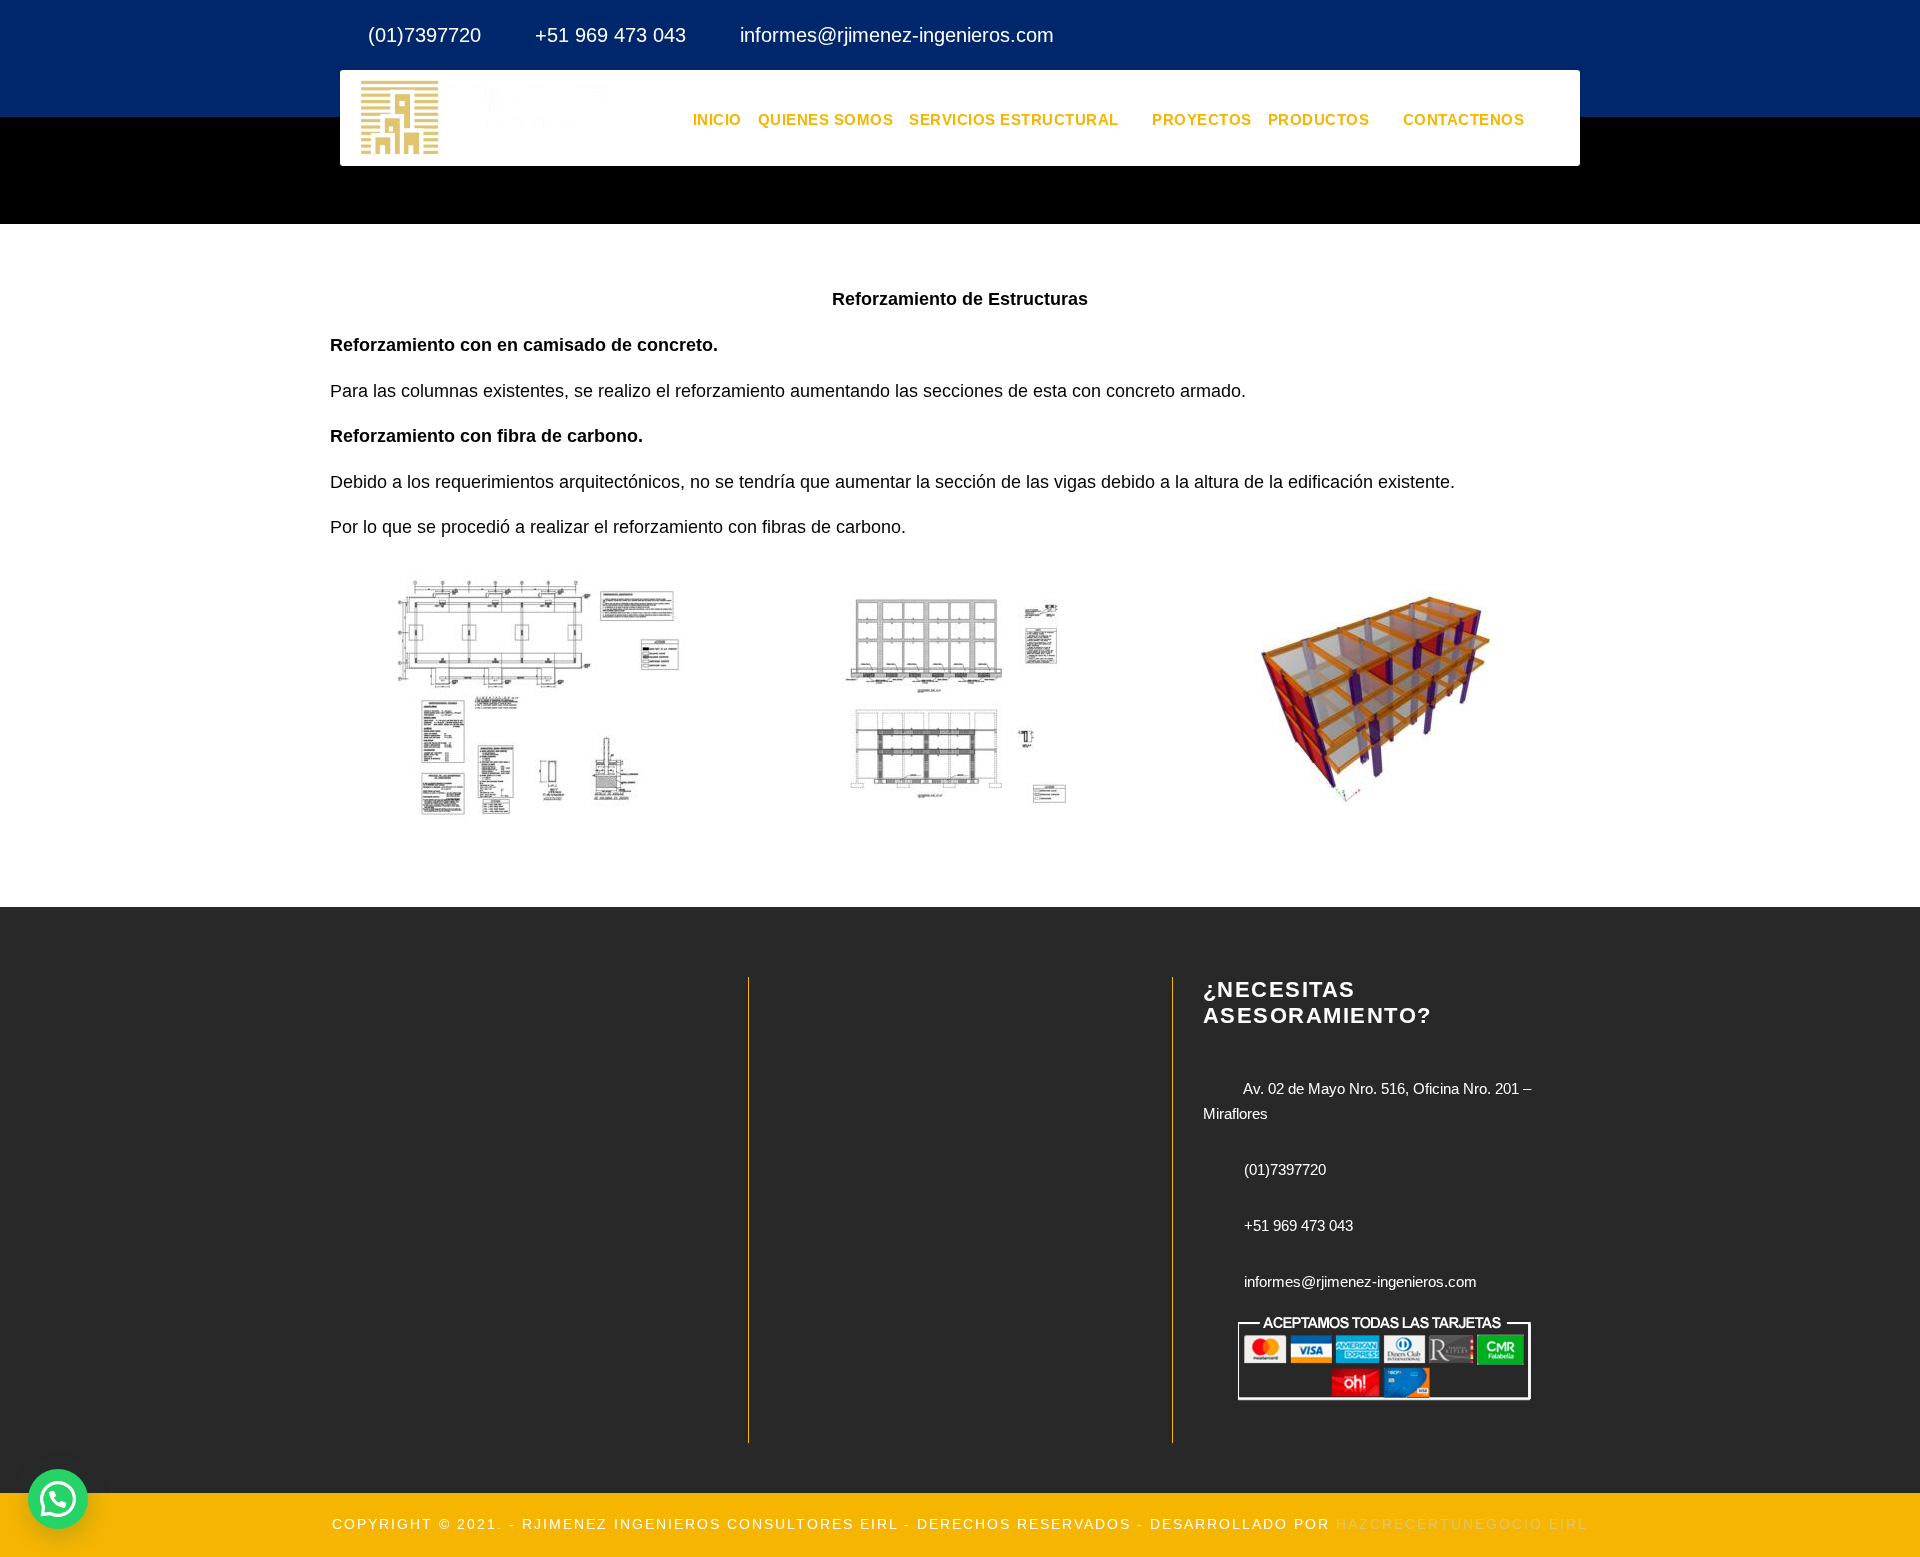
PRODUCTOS (1319, 119)
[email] (1500, 35)
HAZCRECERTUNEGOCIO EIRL (1462, 1524)
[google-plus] (1582, 35)
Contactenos (1464, 119)
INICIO (717, 119)
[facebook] (1541, 35)
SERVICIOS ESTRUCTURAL (1014, 119)
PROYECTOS (1202, 119)
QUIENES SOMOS (826, 119)
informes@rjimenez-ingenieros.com (897, 35)
